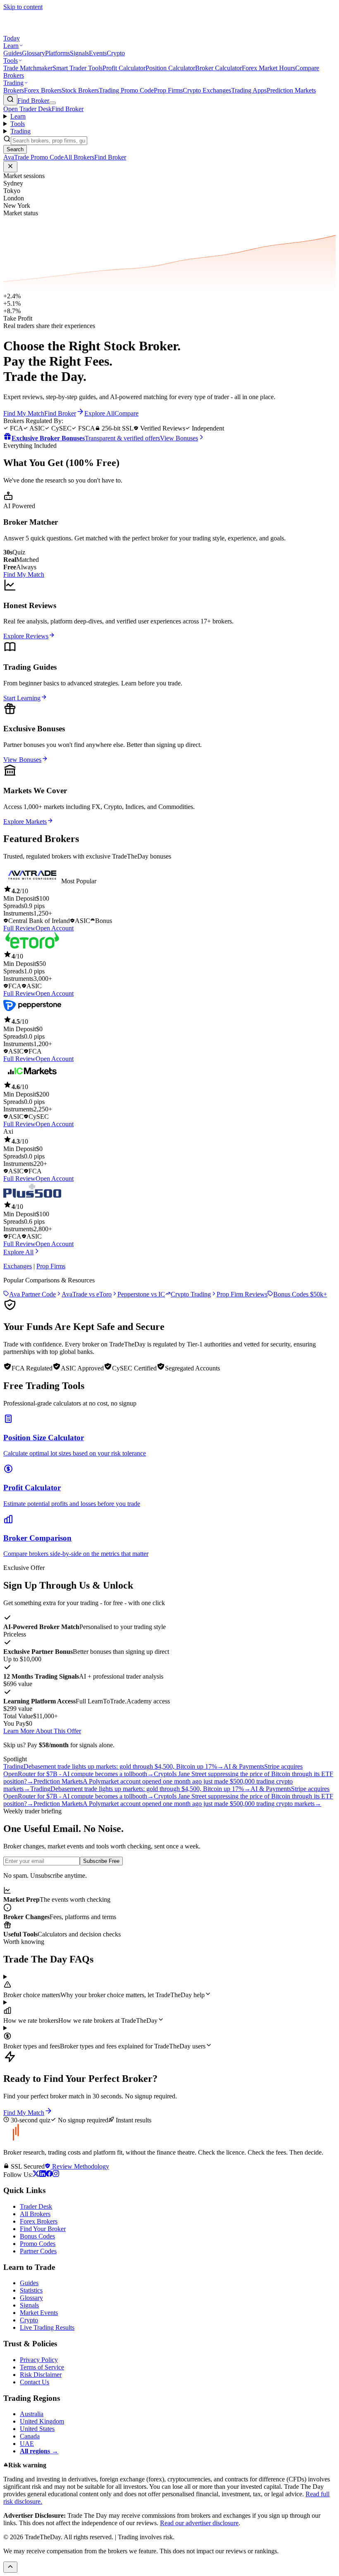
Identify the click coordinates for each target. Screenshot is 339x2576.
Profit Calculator (124, 68)
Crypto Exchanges (207, 90)
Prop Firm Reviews (242, 1294)
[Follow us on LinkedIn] (43, 2175)
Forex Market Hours (269, 68)
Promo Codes (38, 2244)
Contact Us (35, 2382)
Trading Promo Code (126, 90)
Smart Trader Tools (78, 68)
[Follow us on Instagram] (56, 2175)
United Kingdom (42, 2421)
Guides (13, 53)
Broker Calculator (218, 68)
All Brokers (35, 2214)
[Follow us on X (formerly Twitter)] (36, 2175)
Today (12, 38)
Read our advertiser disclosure (199, 2523)
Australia (32, 2414)
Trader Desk (36, 2206)
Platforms (57, 53)
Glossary (33, 53)
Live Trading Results (47, 2327)
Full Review (19, 928)
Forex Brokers (43, 90)
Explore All (18, 1252)
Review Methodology (80, 2166)
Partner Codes (38, 2251)
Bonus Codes (37, 2236)
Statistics (31, 2290)
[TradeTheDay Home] (41, 31)
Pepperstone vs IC (141, 1294)
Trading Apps (249, 90)
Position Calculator (170, 68)
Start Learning (22, 698)
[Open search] (10, 100)
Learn (11, 46)
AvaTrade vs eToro (87, 1294)
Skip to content (23, 7)
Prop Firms (168, 90)
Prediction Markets (291, 90)
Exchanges (18, 1266)
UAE (27, 2444)
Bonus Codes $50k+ (300, 1294)
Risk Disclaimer (41, 2375)
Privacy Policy (39, 2360)
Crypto (116, 53)
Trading (13, 83)
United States (37, 2429)
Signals (79, 53)
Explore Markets (25, 822)
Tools (11, 61)
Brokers (14, 90)
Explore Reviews (26, 636)
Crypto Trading (191, 1294)
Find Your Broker (43, 2229)
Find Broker (33, 101)
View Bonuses (22, 760)
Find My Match (24, 574)
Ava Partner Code (32, 1294)
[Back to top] (10, 2567)
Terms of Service (42, 2367)
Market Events (39, 2313)
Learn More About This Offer (42, 1731)
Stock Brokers (80, 90)
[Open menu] (53, 103)
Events (98, 53)
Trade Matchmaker (28, 68)
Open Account (55, 928)
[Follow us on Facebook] (49, 2175)
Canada (30, 2436)
